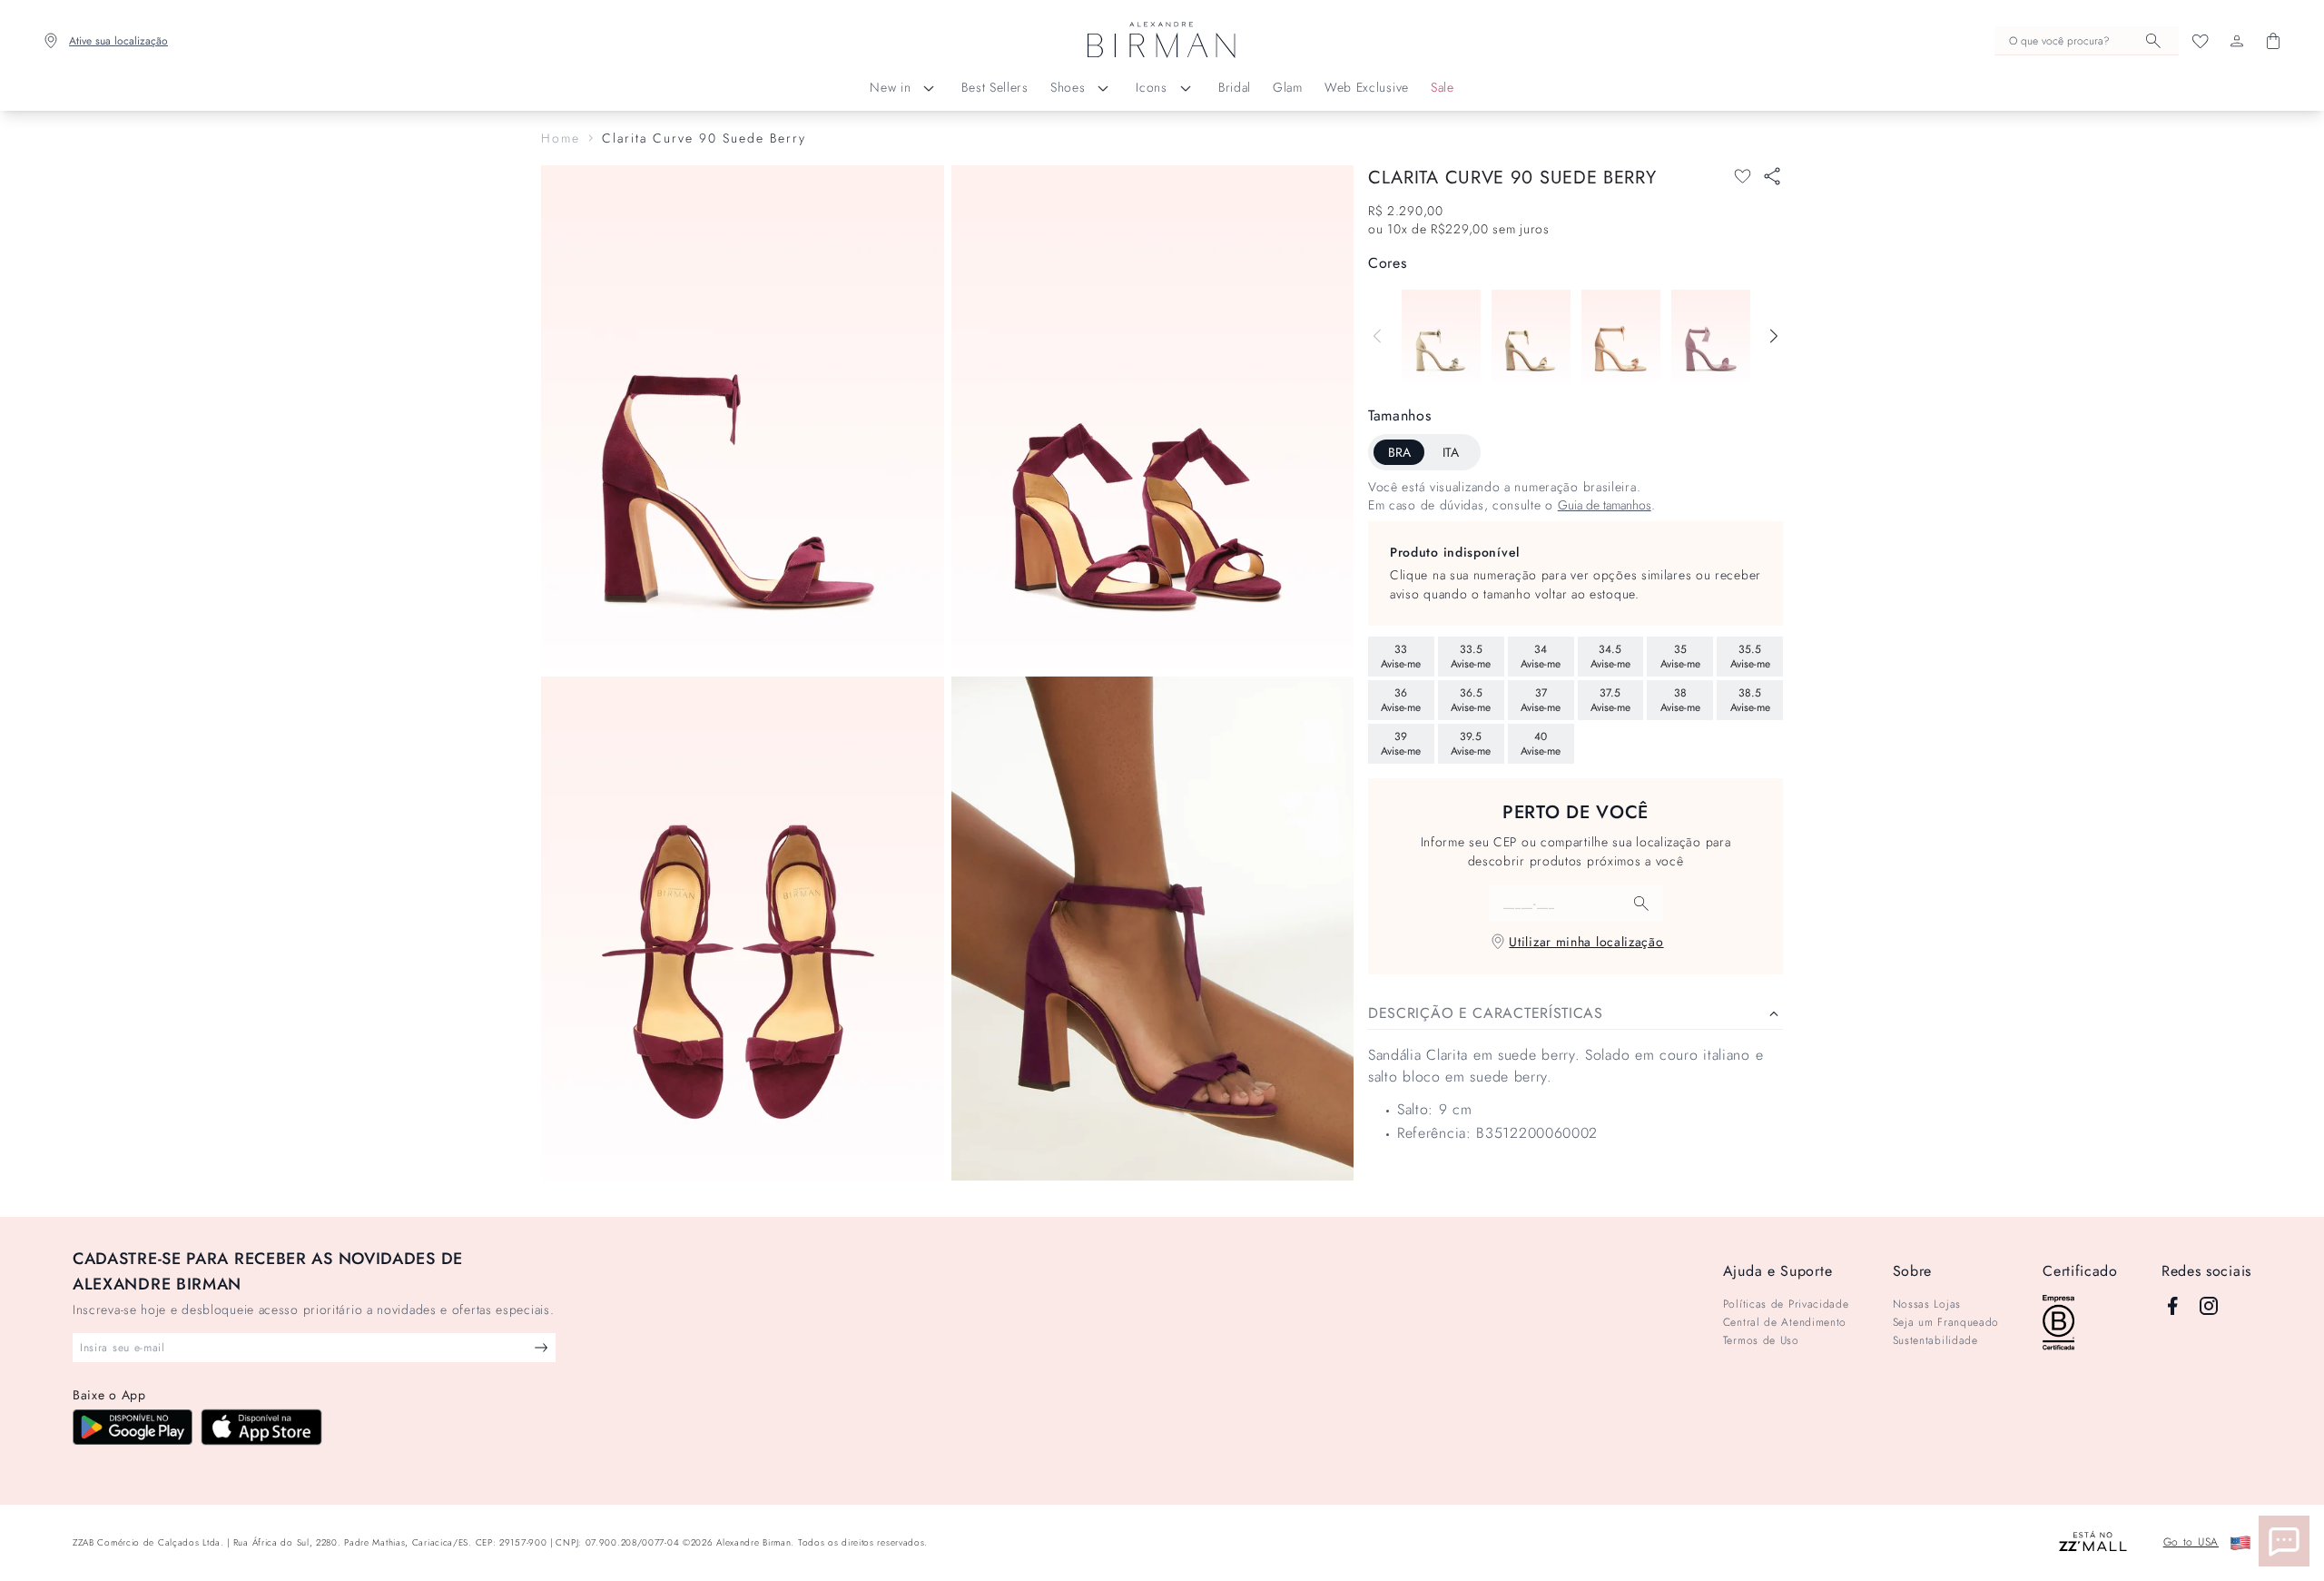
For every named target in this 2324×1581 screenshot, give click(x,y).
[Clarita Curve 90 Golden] (1531, 336)
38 (1680, 700)
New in (890, 87)
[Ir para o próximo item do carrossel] (1774, 336)
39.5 (1471, 744)
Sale (1443, 87)
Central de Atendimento (1785, 1322)
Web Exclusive (1367, 87)
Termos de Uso (1761, 1340)
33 (1401, 657)
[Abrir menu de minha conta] (2237, 41)
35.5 (1750, 657)
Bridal (1235, 87)
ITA (1451, 452)
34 (1541, 657)
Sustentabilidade (1935, 1340)
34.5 (1610, 657)
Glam (1288, 87)
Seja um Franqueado (1946, 1322)
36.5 (1471, 700)
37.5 (1610, 700)
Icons (1152, 87)
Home (561, 138)
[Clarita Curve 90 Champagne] (1621, 336)
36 (1401, 700)
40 (1541, 744)
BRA (1399, 452)
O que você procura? (2059, 41)
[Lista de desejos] (2201, 41)
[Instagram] (2209, 1306)
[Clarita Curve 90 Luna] (1441, 336)
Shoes (1068, 87)
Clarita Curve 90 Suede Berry (704, 138)
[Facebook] (2172, 1306)
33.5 (1471, 657)
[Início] (1162, 41)
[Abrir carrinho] (2273, 41)
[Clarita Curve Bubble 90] (1711, 336)
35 (1680, 657)
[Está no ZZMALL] (2093, 1542)
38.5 (1750, 700)
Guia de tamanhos (1605, 505)
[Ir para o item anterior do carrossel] (1377, 336)
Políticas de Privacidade (1786, 1304)
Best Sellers (995, 87)
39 (1401, 744)
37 (1541, 700)
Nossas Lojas (1927, 1304)
